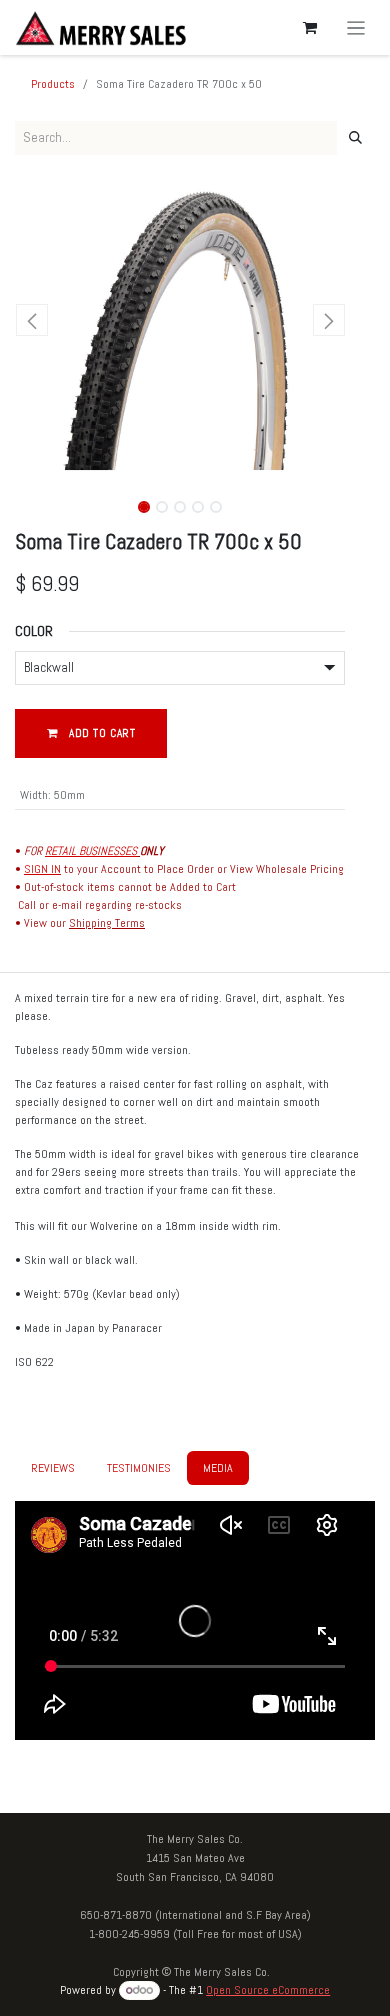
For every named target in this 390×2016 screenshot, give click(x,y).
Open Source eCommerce (268, 1990)
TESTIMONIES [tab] (139, 1468)
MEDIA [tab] (218, 1468)
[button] (31, 320)
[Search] (355, 138)
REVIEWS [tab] (53, 1468)
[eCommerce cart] (310, 28)
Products (53, 84)
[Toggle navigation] (356, 27)
